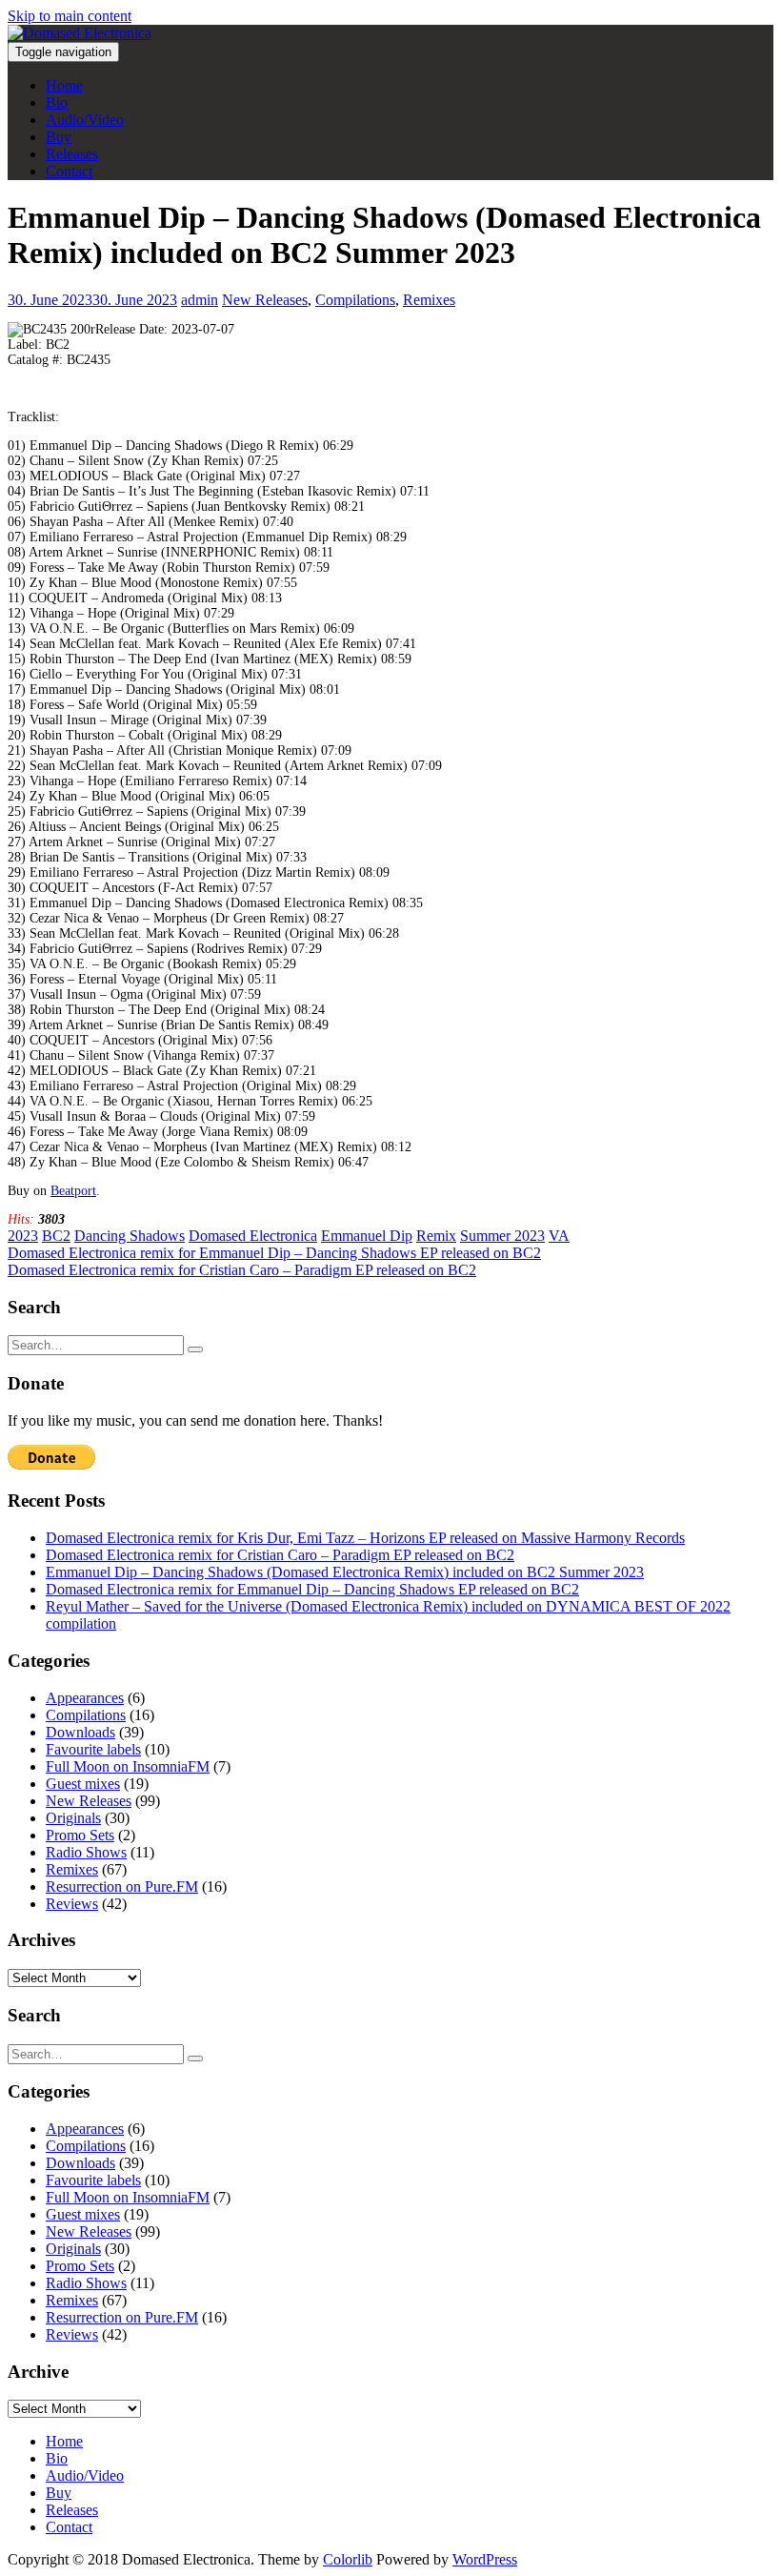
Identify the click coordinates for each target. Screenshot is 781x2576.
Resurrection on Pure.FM (122, 1886)
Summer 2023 (502, 1236)
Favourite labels (93, 1749)
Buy (59, 137)
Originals (73, 1818)
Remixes (429, 300)
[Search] (195, 1349)
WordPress (485, 2559)
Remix (436, 1236)
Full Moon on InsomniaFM (128, 1766)
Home (64, 85)
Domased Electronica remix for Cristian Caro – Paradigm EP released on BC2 (280, 1555)
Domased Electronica (253, 1236)
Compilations (355, 300)
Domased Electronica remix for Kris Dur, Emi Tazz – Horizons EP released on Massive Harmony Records (365, 1538)
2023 (23, 1236)
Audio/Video (85, 120)
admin (200, 300)
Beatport (73, 1191)
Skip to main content (70, 16)
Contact (69, 171)
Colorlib (348, 2559)
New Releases (265, 300)
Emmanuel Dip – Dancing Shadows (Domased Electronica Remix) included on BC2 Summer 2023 (345, 1572)
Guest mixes (83, 1784)
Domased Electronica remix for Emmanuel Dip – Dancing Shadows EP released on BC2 (312, 1589)
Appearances (85, 1698)
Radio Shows (86, 1852)
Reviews (72, 1904)
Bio (57, 102)
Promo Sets (80, 1835)
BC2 (56, 1236)
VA (559, 1236)
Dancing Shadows (130, 1236)
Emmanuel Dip (367, 1236)
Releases (72, 154)
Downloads (80, 1732)
